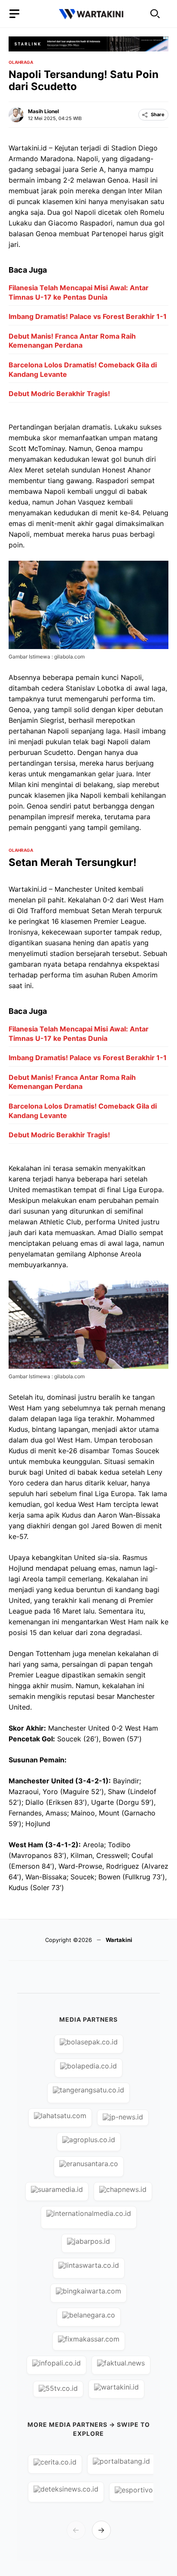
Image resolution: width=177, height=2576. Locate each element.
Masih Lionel (43, 111)
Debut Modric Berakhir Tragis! (59, 394)
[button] (155, 14)
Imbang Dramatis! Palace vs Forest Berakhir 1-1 (88, 316)
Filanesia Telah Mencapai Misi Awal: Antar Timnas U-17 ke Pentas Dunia (79, 292)
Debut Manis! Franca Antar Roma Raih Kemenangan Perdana (72, 341)
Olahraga (21, 62)
